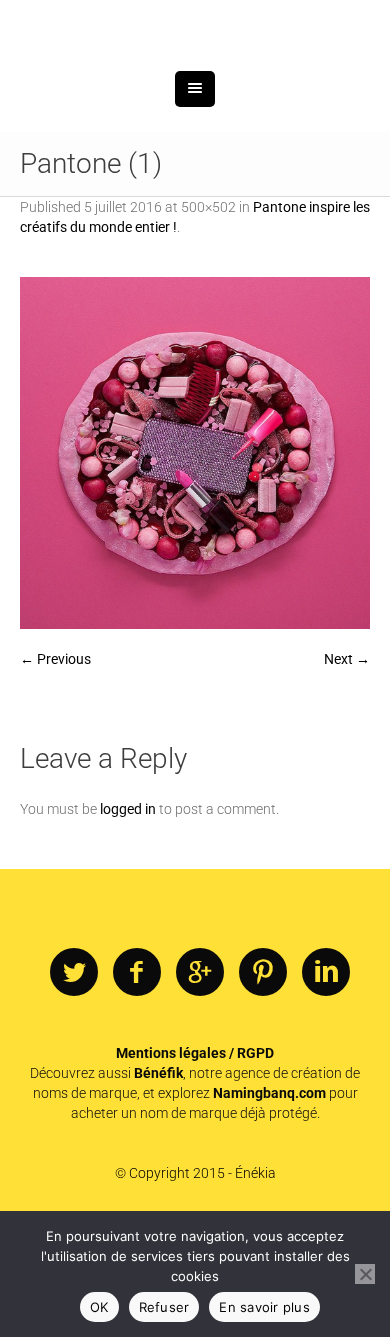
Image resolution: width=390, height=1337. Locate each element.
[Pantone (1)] (195, 556)
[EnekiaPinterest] (263, 1076)
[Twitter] (74, 1076)
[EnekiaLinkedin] (326, 1076)
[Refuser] (365, 1274)
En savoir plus (264, 1307)
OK (99, 1307)
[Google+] (200, 1076)
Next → (347, 762)
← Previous (55, 762)
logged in (128, 912)
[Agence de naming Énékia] (195, 77)
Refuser (164, 1307)
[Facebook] (137, 1076)
